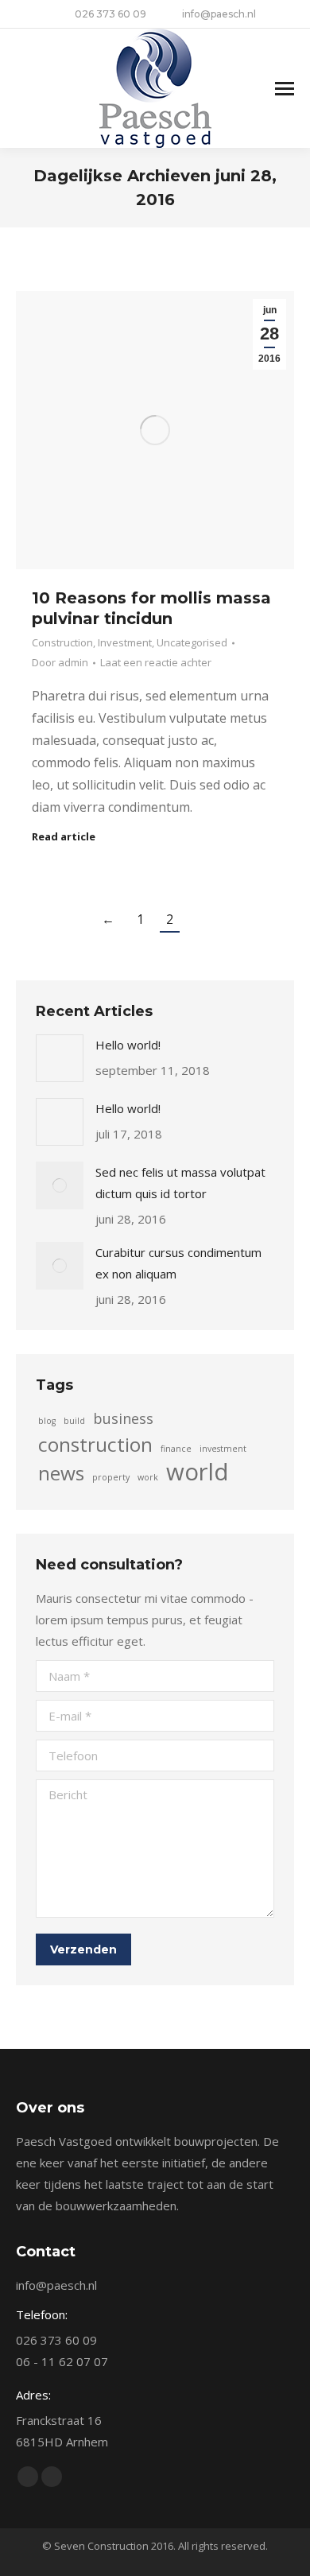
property (111, 1477)
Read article (64, 837)
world (198, 1472)
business (123, 1418)
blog (47, 1421)
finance (176, 1449)
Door (60, 662)
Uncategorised (192, 642)
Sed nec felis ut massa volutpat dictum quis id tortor (180, 1183)
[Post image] (60, 1058)
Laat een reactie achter (156, 662)
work (148, 1477)
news (61, 1473)
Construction (62, 642)
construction (95, 1444)
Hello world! (128, 1045)
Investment (125, 642)
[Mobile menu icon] (285, 89)
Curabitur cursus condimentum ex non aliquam (178, 1263)
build (74, 1421)
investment (223, 1449)
